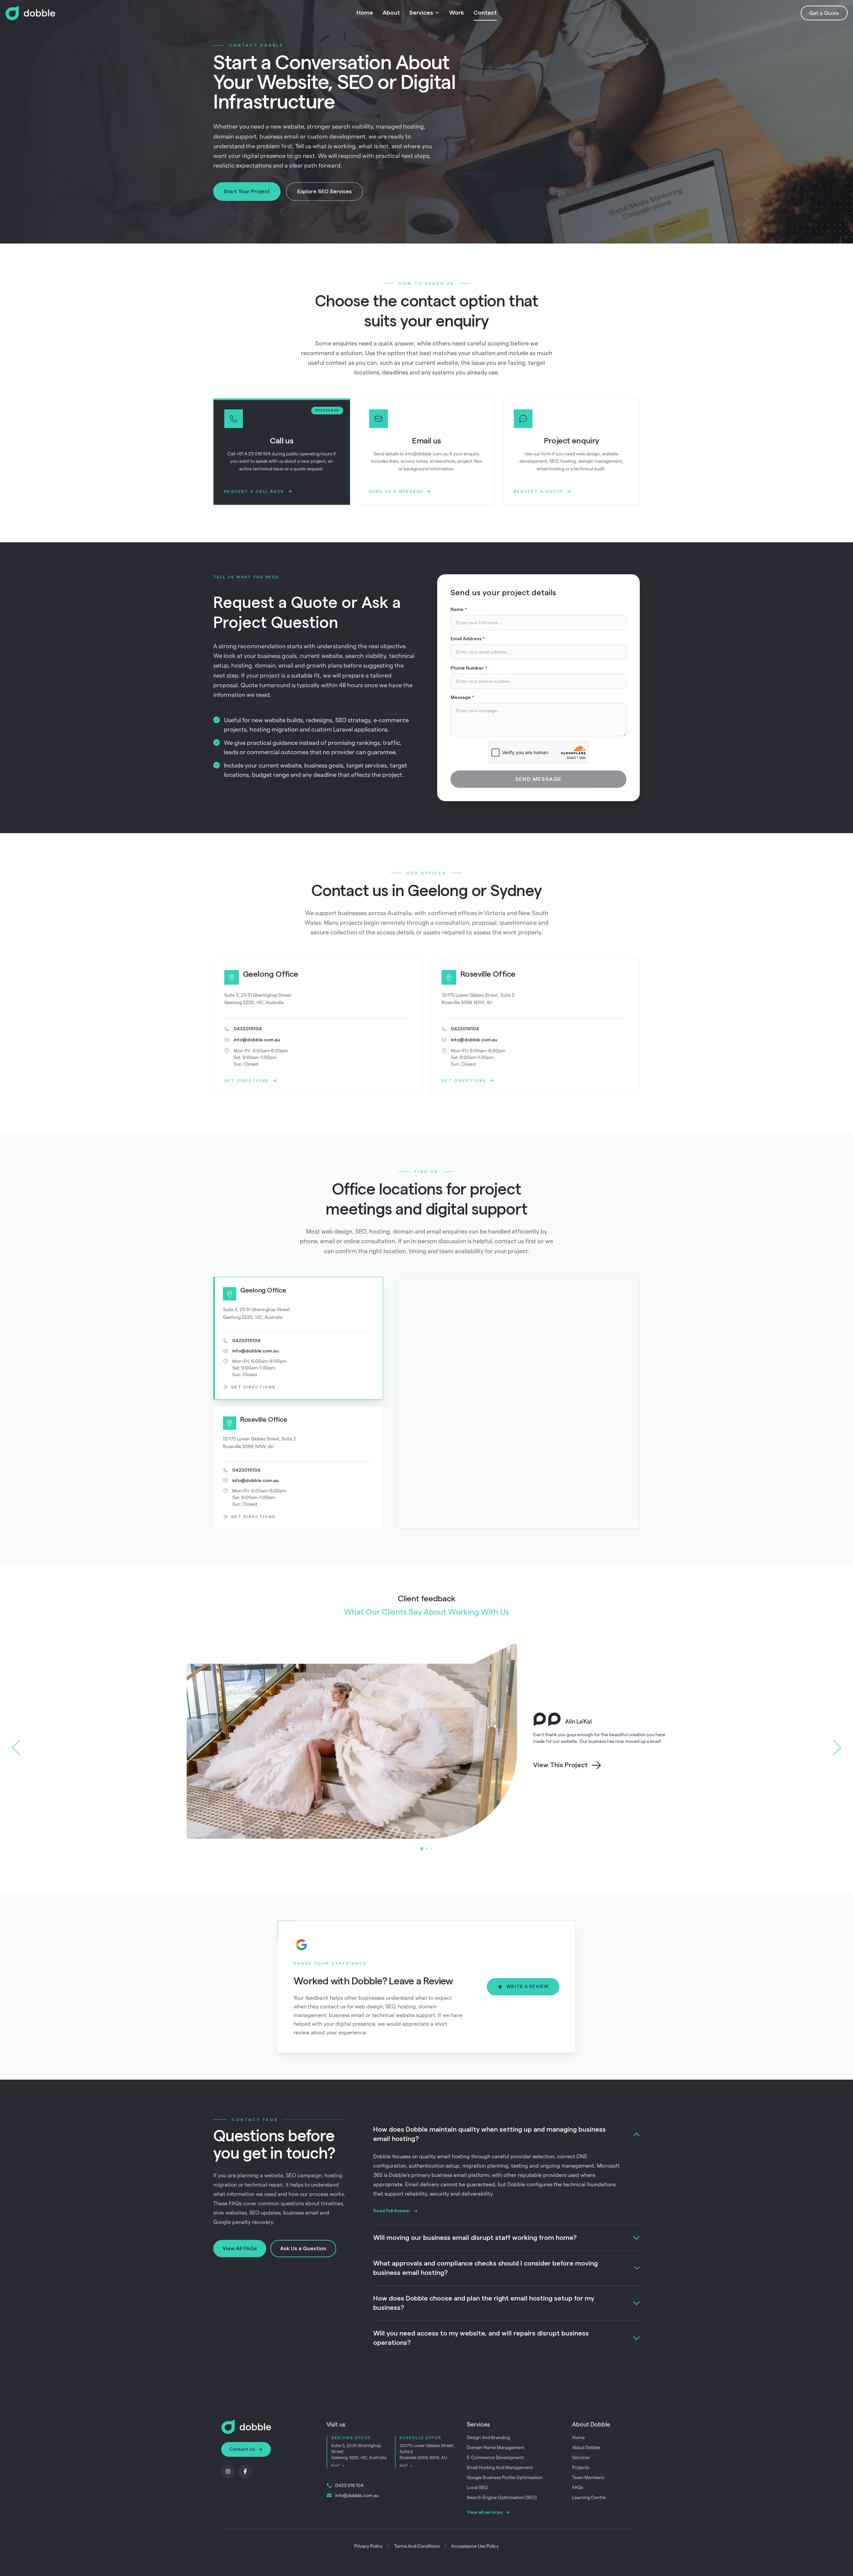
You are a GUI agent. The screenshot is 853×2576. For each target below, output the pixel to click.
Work (457, 13)
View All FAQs (240, 2249)
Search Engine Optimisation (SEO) (502, 2497)
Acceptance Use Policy (475, 2546)
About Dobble (586, 2447)
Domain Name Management (496, 2447)
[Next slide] (837, 1748)
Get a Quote (824, 13)
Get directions (247, 1081)
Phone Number (469, 668)
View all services (485, 2512)
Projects (581, 2467)
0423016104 (248, 1029)
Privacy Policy (368, 2546)
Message (462, 698)
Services (421, 13)
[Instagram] (228, 2471)
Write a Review (527, 1987)
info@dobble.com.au (257, 1040)
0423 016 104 (349, 2485)
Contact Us (242, 2449)
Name (459, 610)
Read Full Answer (392, 2211)
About (391, 13)
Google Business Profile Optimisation (505, 2477)
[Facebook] (245, 2471)
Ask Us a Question (303, 2249)
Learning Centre (589, 2497)
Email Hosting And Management (500, 2467)
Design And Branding (488, 2437)
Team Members (588, 2477)
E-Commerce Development (495, 2457)
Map (338, 2466)
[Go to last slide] (16, 1748)
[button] (298, 1338)
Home (365, 13)
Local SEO (477, 2487)
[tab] (422, 1849)
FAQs (578, 2487)
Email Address (468, 639)
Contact (485, 13)
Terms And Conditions (417, 2546)
